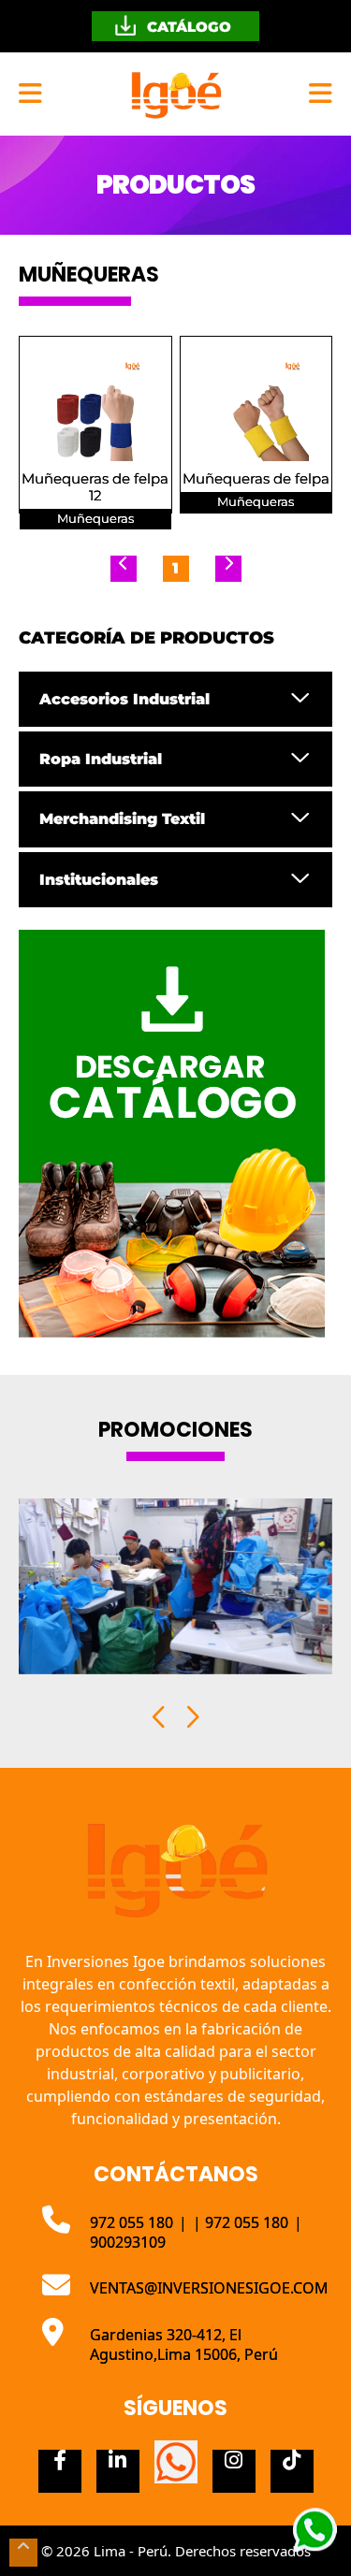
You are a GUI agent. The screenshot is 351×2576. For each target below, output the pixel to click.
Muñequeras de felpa (256, 479)
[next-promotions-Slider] (192, 1717)
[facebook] (60, 2471)
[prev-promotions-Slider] (160, 1717)
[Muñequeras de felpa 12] (95, 408)
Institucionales (99, 880)
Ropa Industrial (101, 759)
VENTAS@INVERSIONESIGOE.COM (209, 2288)
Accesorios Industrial (124, 699)
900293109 (128, 2242)
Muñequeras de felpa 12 (95, 487)
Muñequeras (95, 519)
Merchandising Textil (122, 819)
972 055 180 (133, 2222)
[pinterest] (176, 2462)
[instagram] (234, 2471)
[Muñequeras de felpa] (256, 408)
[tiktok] (292, 2471)
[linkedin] (118, 2471)
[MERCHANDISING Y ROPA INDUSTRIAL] (175, 94)
